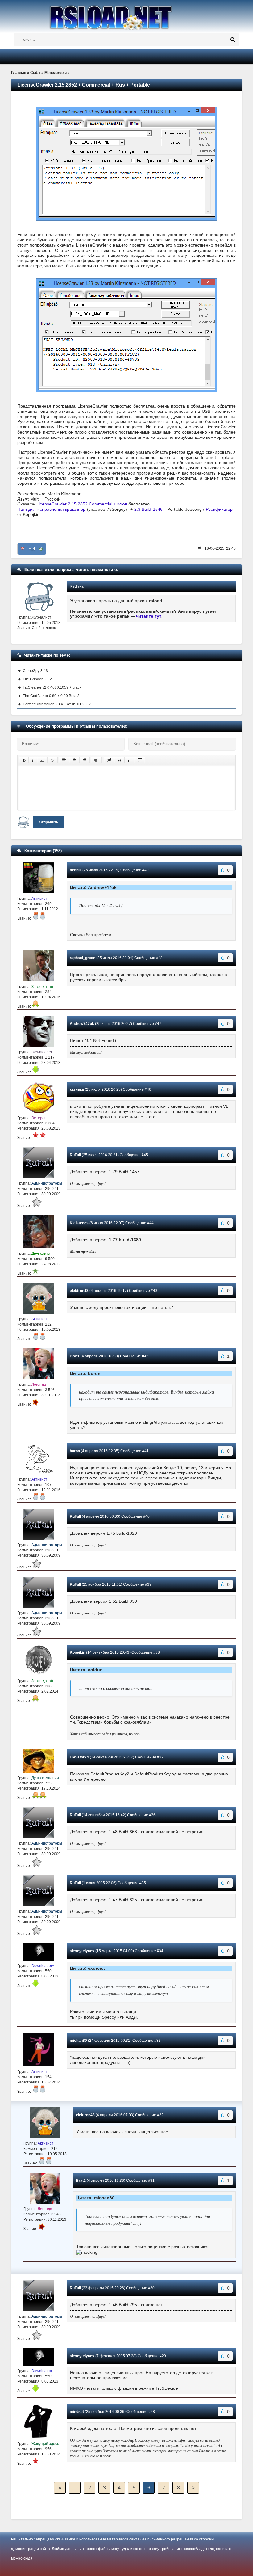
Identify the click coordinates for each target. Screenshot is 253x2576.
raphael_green (83, 958)
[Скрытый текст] (109, 760)
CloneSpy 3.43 (35, 671)
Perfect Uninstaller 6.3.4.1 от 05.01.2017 (57, 704)
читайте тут (149, 616)
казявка (77, 1089)
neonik (76, 870)
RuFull (75, 1155)
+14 (32, 549)
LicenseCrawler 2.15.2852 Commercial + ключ (82, 504)
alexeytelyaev (82, 1951)
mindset (77, 2412)
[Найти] (233, 40)
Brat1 (75, 1356)
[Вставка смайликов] (96, 760)
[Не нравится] (23, 549)
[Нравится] (41, 549)
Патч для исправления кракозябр (51, 509)
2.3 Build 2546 (149, 509)
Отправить (49, 822)
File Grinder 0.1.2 (37, 679)
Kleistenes (79, 1223)
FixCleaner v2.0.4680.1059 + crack (52, 687)
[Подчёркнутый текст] (42, 760)
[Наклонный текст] (33, 760)
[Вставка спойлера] (140, 760)
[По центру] (74, 760)
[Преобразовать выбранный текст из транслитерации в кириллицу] (130, 760)
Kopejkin (77, 1652)
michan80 (78, 2041)
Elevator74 (79, 1757)
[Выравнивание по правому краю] (85, 760)
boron (75, 1451)
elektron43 (79, 1291)
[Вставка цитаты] (119, 760)
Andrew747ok (82, 1024)
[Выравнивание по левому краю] (64, 760)
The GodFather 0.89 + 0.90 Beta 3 (51, 696)
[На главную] (126, 15)
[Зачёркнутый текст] (52, 760)
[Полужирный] (24, 760)
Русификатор (219, 509)
